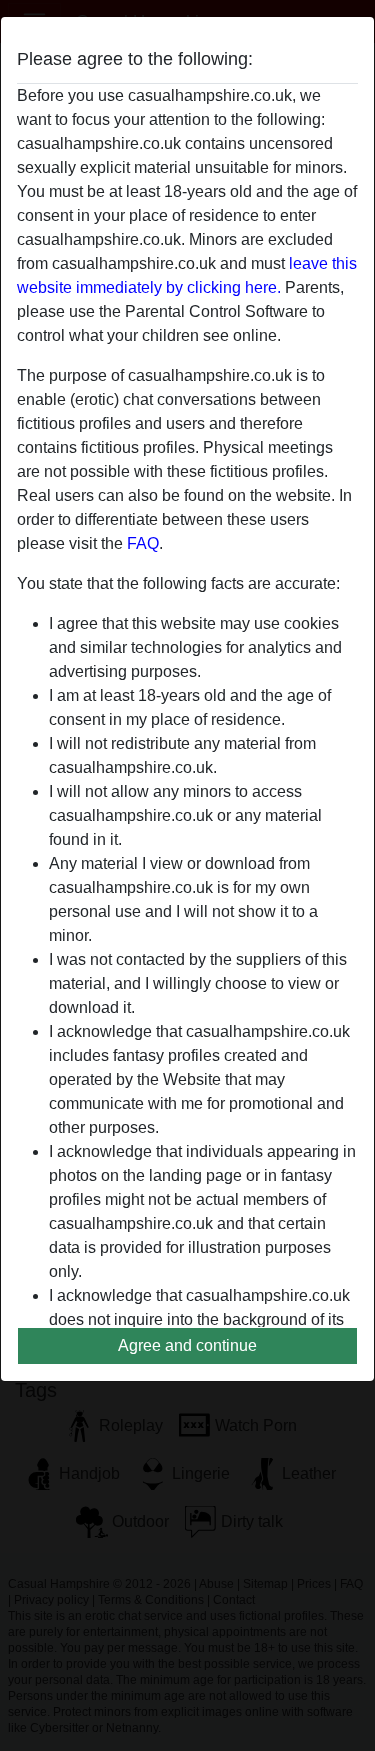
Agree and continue (187, 1345)
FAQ (143, 543)
